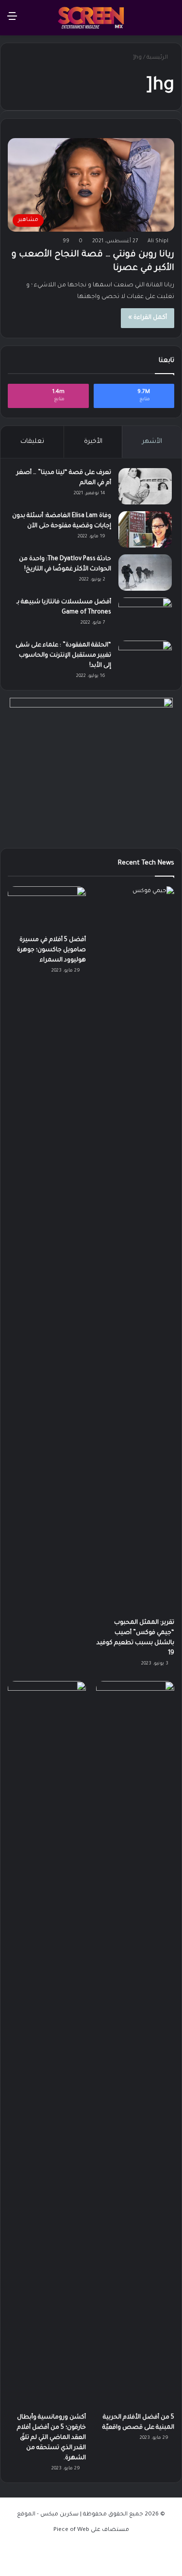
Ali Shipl (158, 241)
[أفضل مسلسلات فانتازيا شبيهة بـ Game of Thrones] (145, 616)
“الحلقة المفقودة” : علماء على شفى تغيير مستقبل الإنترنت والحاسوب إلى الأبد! (63, 656)
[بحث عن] (170, 21)
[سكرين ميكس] (91, 18)
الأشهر (152, 442)
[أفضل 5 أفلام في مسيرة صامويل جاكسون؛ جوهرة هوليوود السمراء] (47, 908)
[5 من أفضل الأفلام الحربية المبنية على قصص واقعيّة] (135, 2044)
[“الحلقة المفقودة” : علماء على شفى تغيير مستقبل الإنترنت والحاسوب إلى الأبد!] (145, 659)
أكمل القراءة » (148, 318)
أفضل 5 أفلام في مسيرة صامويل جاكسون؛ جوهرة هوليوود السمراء (51, 950)
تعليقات (32, 442)
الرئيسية (158, 58)
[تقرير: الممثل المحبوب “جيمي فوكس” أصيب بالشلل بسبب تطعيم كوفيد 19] (135, 1250)
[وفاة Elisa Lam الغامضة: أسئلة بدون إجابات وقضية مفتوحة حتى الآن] (145, 529)
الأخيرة (93, 442)
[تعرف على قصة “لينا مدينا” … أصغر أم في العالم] (145, 486)
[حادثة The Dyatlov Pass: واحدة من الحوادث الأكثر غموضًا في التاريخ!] (145, 573)
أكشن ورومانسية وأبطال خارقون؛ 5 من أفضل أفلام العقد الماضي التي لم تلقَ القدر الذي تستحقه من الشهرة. (51, 2438)
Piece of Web (71, 2530)
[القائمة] (12, 21)
